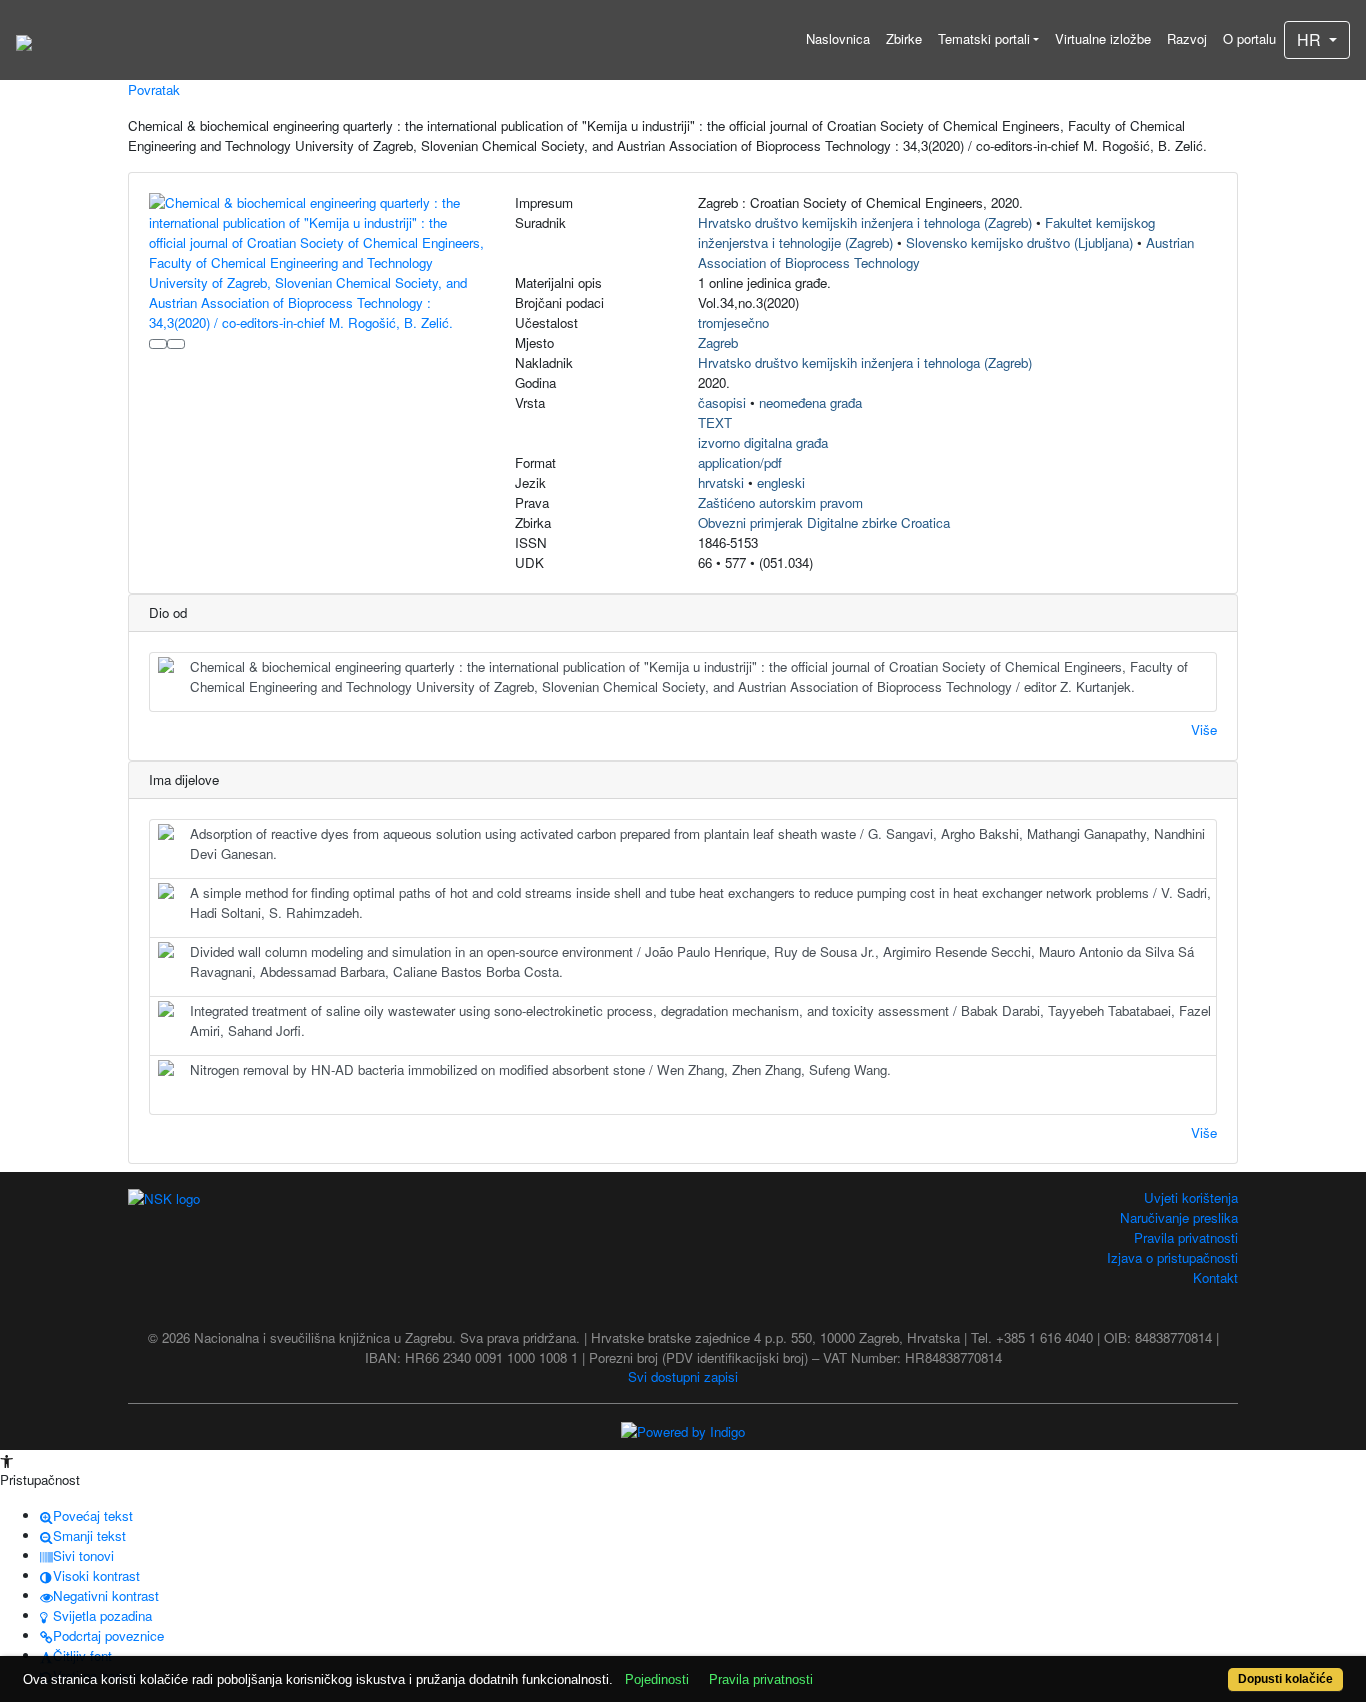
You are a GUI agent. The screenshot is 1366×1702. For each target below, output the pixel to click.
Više (1204, 729)
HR (1311, 39)
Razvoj (1187, 38)
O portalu (1249, 38)
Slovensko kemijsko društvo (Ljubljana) (1019, 242)
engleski (781, 482)
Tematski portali (984, 38)
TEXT (715, 422)
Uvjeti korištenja (1191, 1197)
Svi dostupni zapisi (683, 1376)
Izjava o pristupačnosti (1172, 1257)
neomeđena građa (810, 402)
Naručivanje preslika (1179, 1217)
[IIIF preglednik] (158, 344)
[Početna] (24, 40)
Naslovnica (838, 38)
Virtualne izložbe (1103, 38)
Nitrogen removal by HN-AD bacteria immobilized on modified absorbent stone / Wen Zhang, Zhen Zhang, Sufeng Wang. (540, 1069)
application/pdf (740, 462)
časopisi (722, 402)
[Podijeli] (176, 344)
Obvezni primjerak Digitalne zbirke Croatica (824, 522)
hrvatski (721, 482)
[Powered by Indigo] (683, 1429)
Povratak (154, 89)
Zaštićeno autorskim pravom (780, 502)
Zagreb (718, 342)
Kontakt (1215, 1277)
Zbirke (904, 38)
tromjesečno (733, 322)
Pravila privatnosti (1186, 1237)
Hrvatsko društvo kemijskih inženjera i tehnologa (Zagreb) (865, 222)
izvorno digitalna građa (763, 442)
